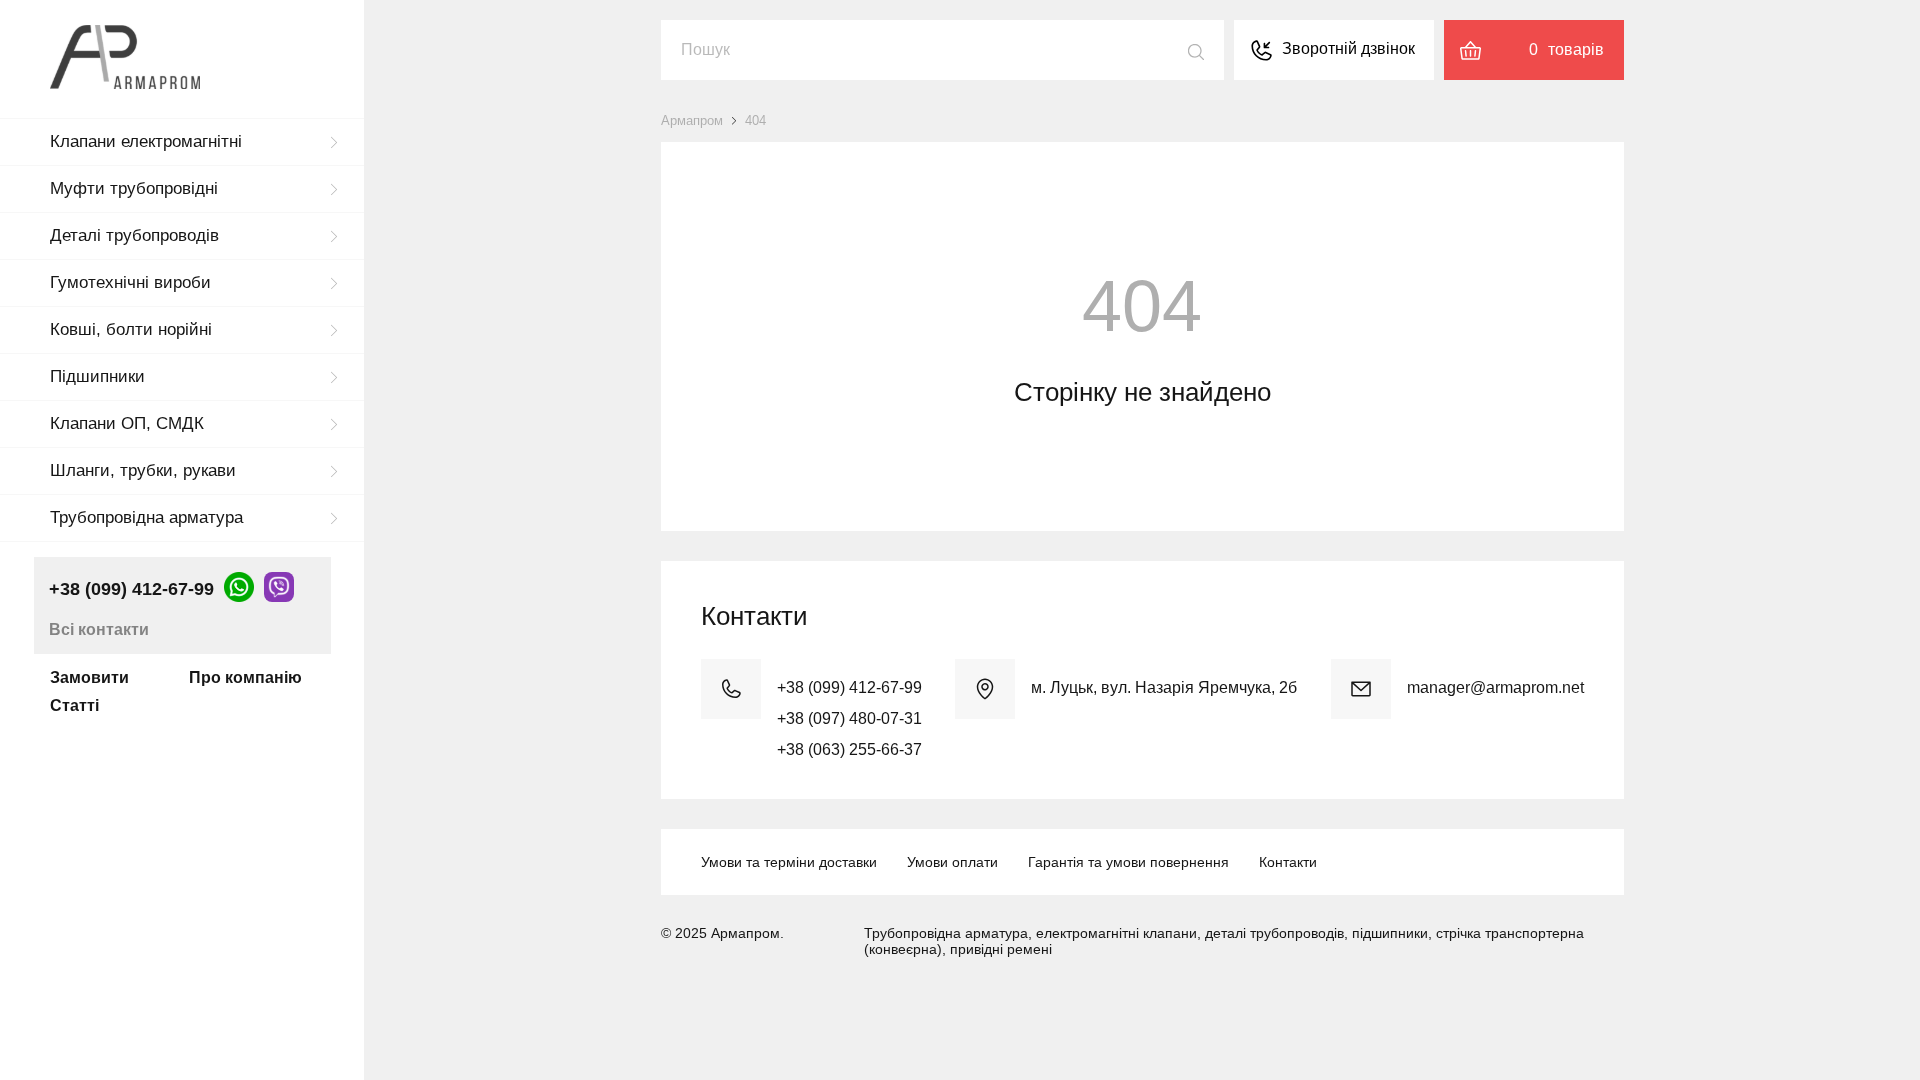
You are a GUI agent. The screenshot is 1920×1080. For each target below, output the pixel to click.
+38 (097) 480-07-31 (849, 718)
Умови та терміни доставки (789, 862)
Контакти (1288, 862)
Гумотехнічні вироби (130, 282)
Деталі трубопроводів (134, 235)
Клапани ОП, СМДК (127, 423)
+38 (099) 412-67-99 (131, 589)
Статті (74, 705)
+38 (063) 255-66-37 (849, 749)
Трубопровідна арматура (146, 517)
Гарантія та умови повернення (1128, 862)
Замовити (89, 677)
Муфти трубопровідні (134, 188)
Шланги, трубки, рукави (143, 470)
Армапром (692, 120)
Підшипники (97, 376)
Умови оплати (952, 862)
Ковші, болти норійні (131, 329)
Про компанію (245, 677)
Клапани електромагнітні (146, 141)
